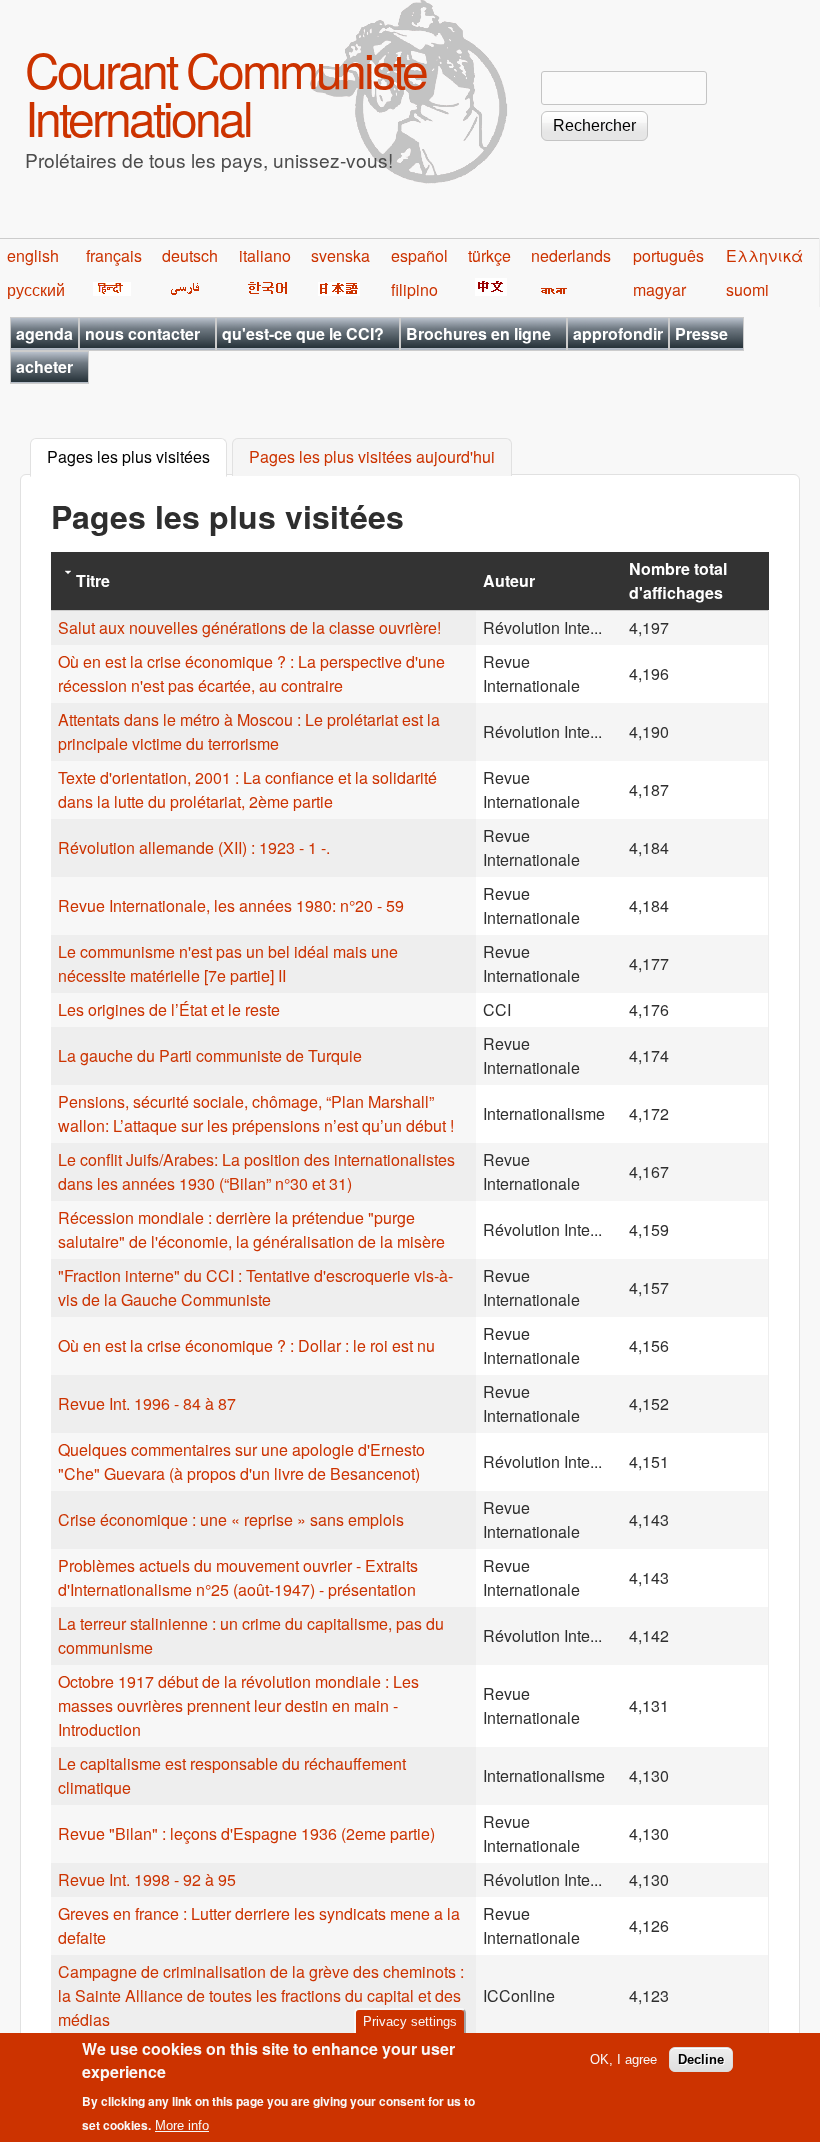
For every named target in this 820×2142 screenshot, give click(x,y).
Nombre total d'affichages (678, 580)
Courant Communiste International (225, 92)
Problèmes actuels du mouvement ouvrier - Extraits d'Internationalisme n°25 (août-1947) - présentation (238, 1577)
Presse (701, 333)
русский (36, 289)
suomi (747, 289)
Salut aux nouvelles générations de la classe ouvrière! (249, 627)
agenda (44, 333)
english (33, 255)
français (114, 255)
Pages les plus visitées (137, 457)
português (668, 255)
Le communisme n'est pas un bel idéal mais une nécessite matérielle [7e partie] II (228, 963)
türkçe (489, 255)
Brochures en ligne (478, 333)
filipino (414, 289)
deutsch (190, 255)
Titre (93, 580)
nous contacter (142, 333)
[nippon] (335, 289)
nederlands (571, 255)
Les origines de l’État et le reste (169, 1009)
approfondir (618, 333)
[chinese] (487, 289)
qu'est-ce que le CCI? (303, 333)
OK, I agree (623, 2059)
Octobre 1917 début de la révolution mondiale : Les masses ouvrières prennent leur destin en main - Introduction (238, 1705)
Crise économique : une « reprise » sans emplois (231, 1519)
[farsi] (181, 289)
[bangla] (550, 289)
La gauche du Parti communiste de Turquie (210, 1055)
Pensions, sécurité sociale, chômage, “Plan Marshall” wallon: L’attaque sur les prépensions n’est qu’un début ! (256, 1113)
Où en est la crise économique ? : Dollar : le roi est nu (246, 1345)
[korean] (264, 289)
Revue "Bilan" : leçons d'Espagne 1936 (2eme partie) (246, 1833)
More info (182, 2125)
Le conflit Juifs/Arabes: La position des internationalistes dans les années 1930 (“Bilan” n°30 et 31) (256, 1171)
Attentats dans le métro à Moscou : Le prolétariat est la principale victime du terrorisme (249, 731)
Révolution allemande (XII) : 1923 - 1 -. (194, 847)
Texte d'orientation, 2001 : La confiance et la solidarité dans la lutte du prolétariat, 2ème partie (247, 789)
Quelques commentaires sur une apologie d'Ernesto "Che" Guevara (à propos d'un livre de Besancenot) (241, 1461)
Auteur (509, 580)
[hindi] (108, 289)
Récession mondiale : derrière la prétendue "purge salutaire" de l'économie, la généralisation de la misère (251, 1229)
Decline (701, 2059)
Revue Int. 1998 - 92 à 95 (147, 1879)
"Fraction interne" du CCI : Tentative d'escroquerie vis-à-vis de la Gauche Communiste (255, 1287)
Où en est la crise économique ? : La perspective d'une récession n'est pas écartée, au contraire (251, 673)
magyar (659, 289)
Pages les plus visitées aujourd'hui (372, 457)
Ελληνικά (764, 255)
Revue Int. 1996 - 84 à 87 (147, 1403)
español (419, 255)
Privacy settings (410, 2021)
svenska (340, 255)
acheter (44, 366)
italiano (265, 255)
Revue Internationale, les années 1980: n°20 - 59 (231, 905)
